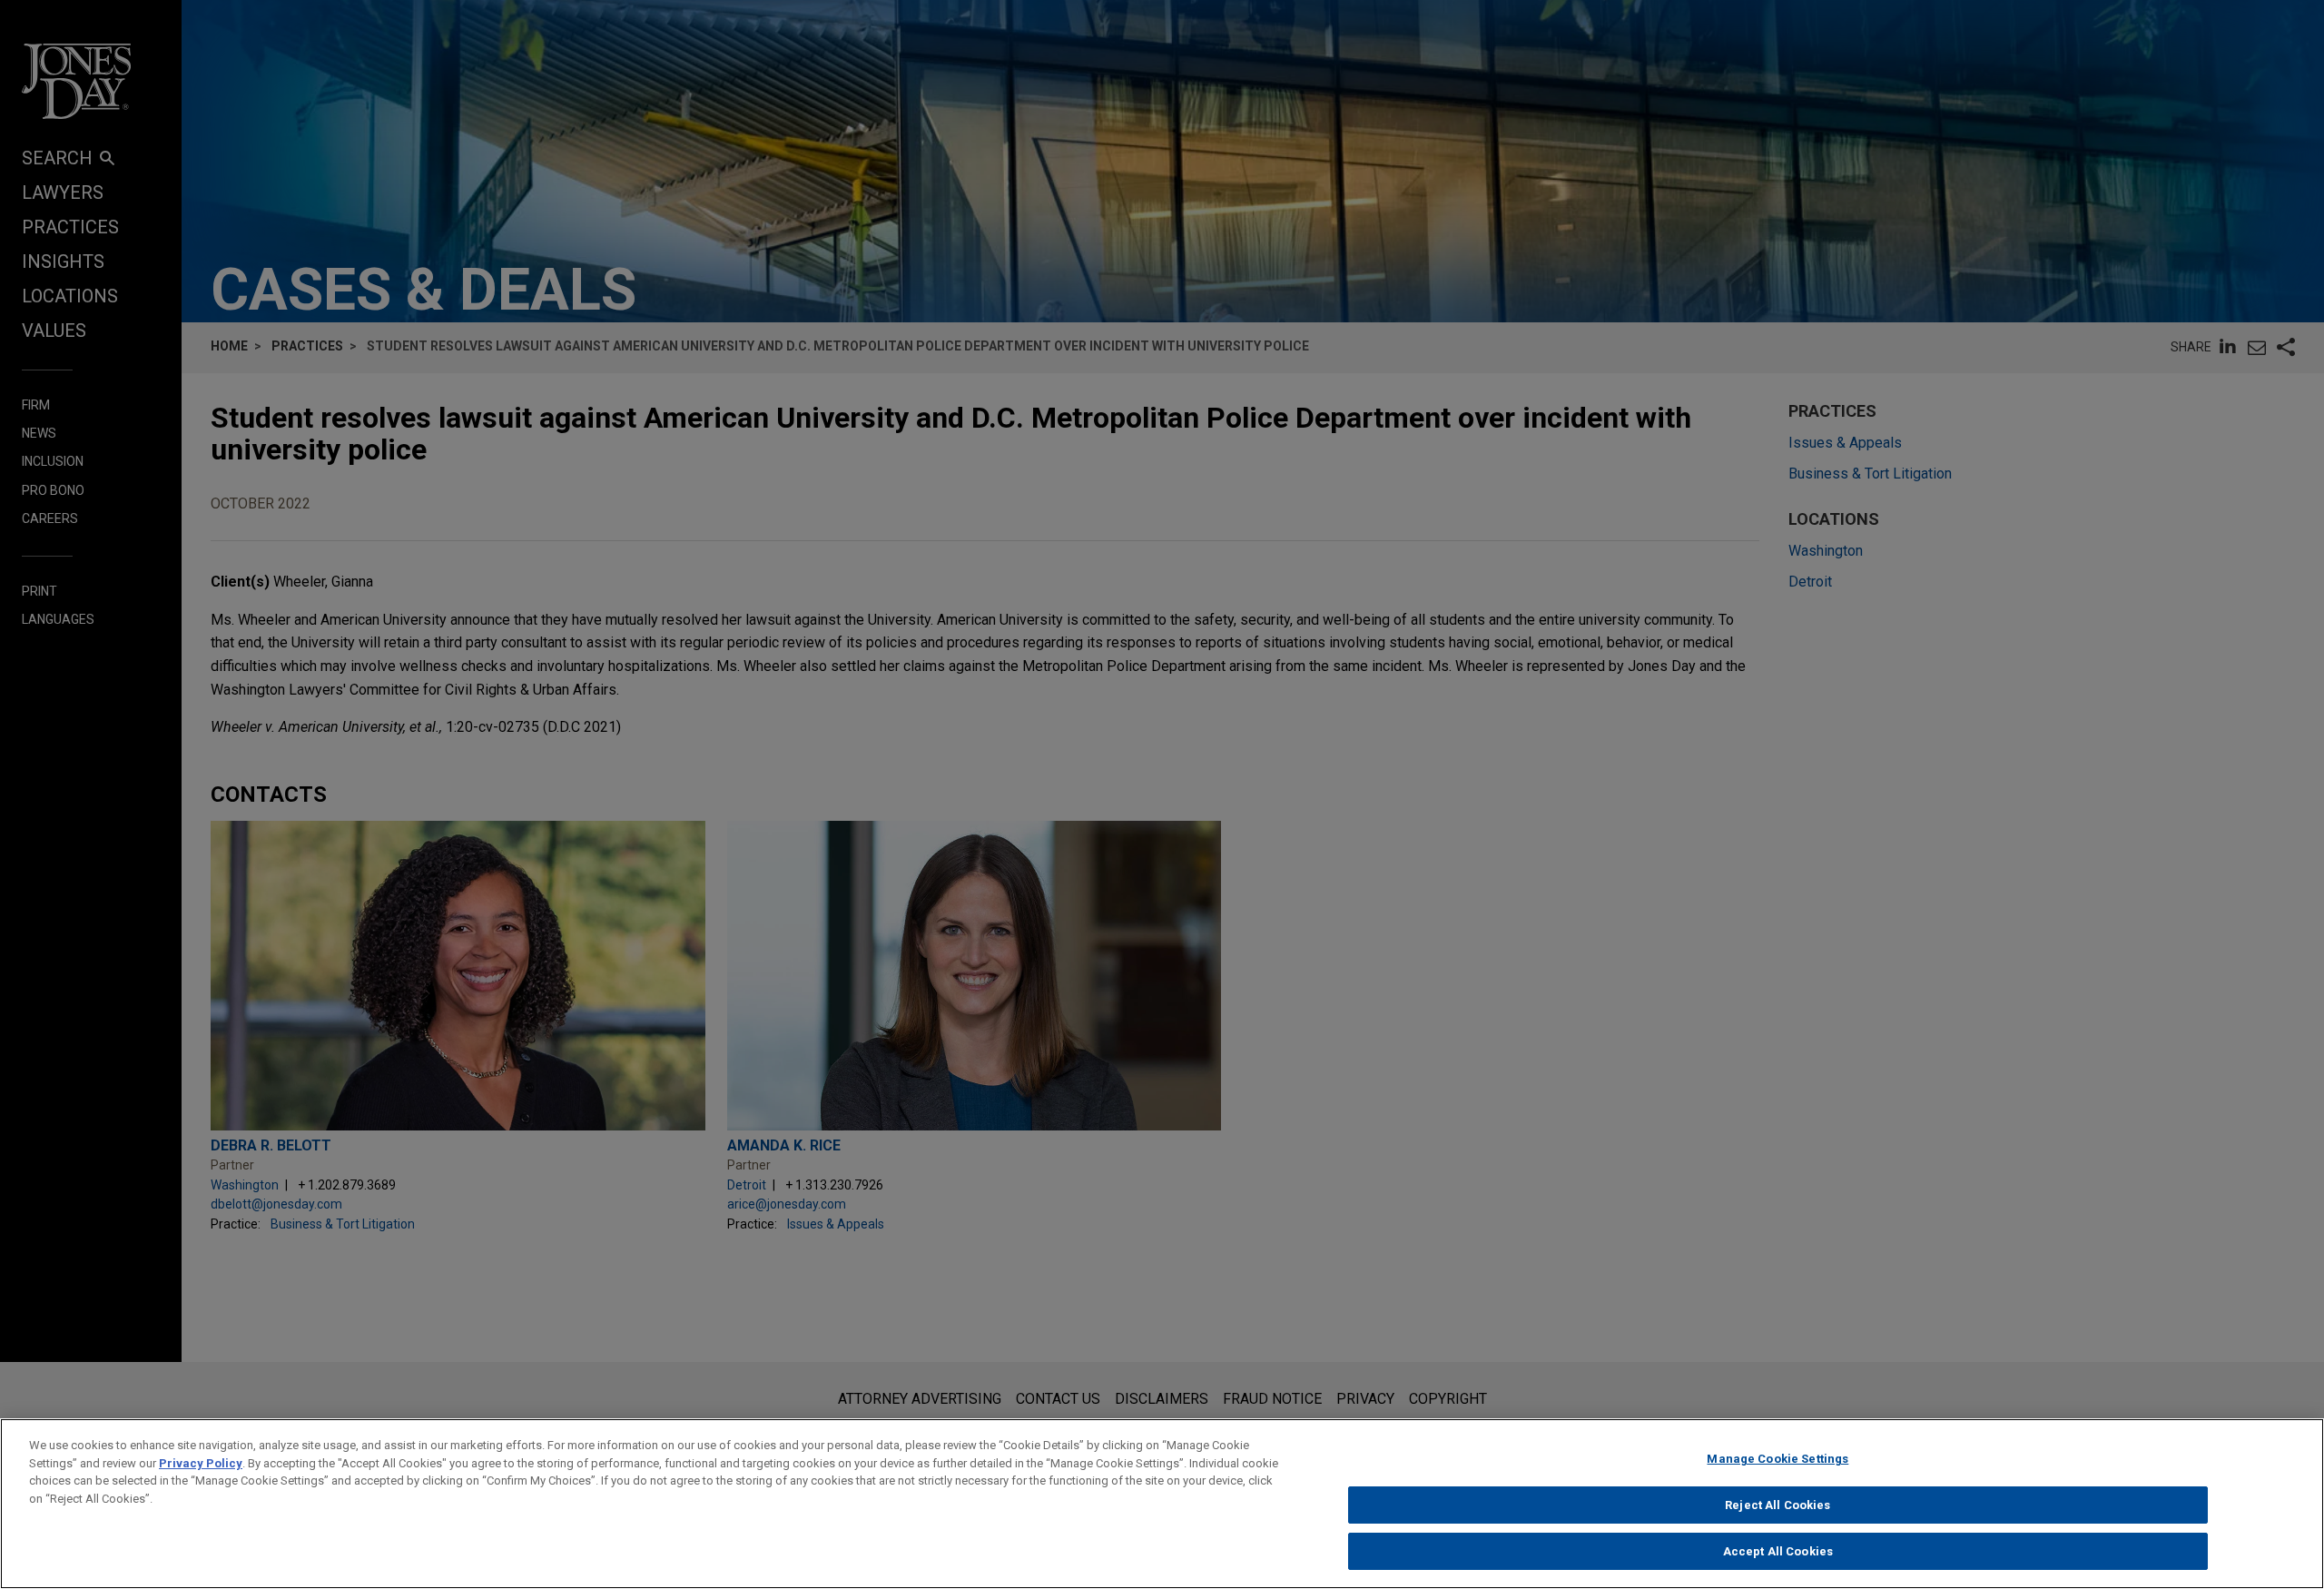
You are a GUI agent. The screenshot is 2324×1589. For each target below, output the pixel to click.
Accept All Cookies (1778, 1551)
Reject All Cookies (1777, 1505)
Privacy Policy (201, 1463)
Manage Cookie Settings (1777, 1459)
